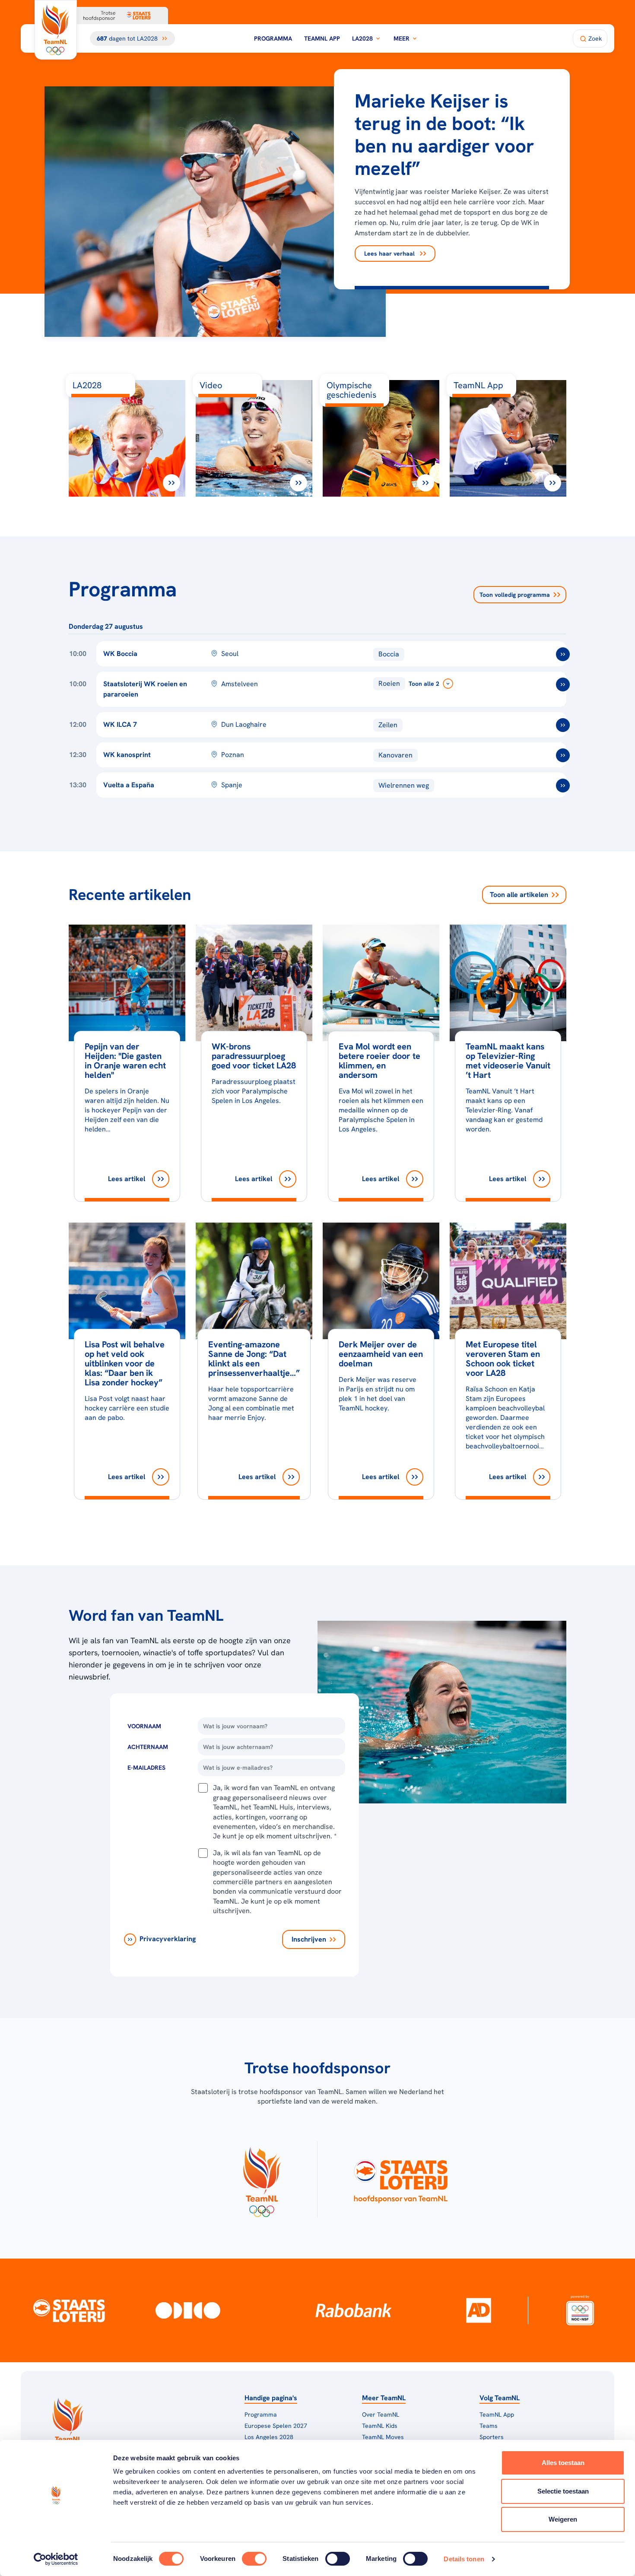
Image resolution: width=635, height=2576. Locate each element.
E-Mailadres (146, 1768)
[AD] (479, 2310)
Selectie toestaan (563, 2491)
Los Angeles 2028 (269, 2437)
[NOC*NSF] (580, 2310)
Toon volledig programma (515, 595)
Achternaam (148, 1747)
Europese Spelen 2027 (276, 2426)
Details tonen (464, 2559)
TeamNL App (322, 38)
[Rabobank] (354, 2310)
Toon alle (519, 895)
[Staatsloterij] (69, 2310)
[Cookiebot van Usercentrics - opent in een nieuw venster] (56, 2559)
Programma (273, 38)
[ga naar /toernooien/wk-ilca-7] (563, 725)
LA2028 (362, 38)
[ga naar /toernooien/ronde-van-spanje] (563, 786)
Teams (489, 2426)
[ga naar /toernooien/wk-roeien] (563, 684)
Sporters (492, 2437)
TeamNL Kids (380, 2426)
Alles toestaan (563, 2463)
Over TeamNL (381, 2414)
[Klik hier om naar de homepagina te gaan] (56, 30)
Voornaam (144, 1726)
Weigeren (563, 2519)
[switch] (254, 2559)
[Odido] (188, 2310)
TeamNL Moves (383, 2437)
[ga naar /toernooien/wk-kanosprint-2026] (563, 755)
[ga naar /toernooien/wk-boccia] (563, 654)
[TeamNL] (262, 2179)
